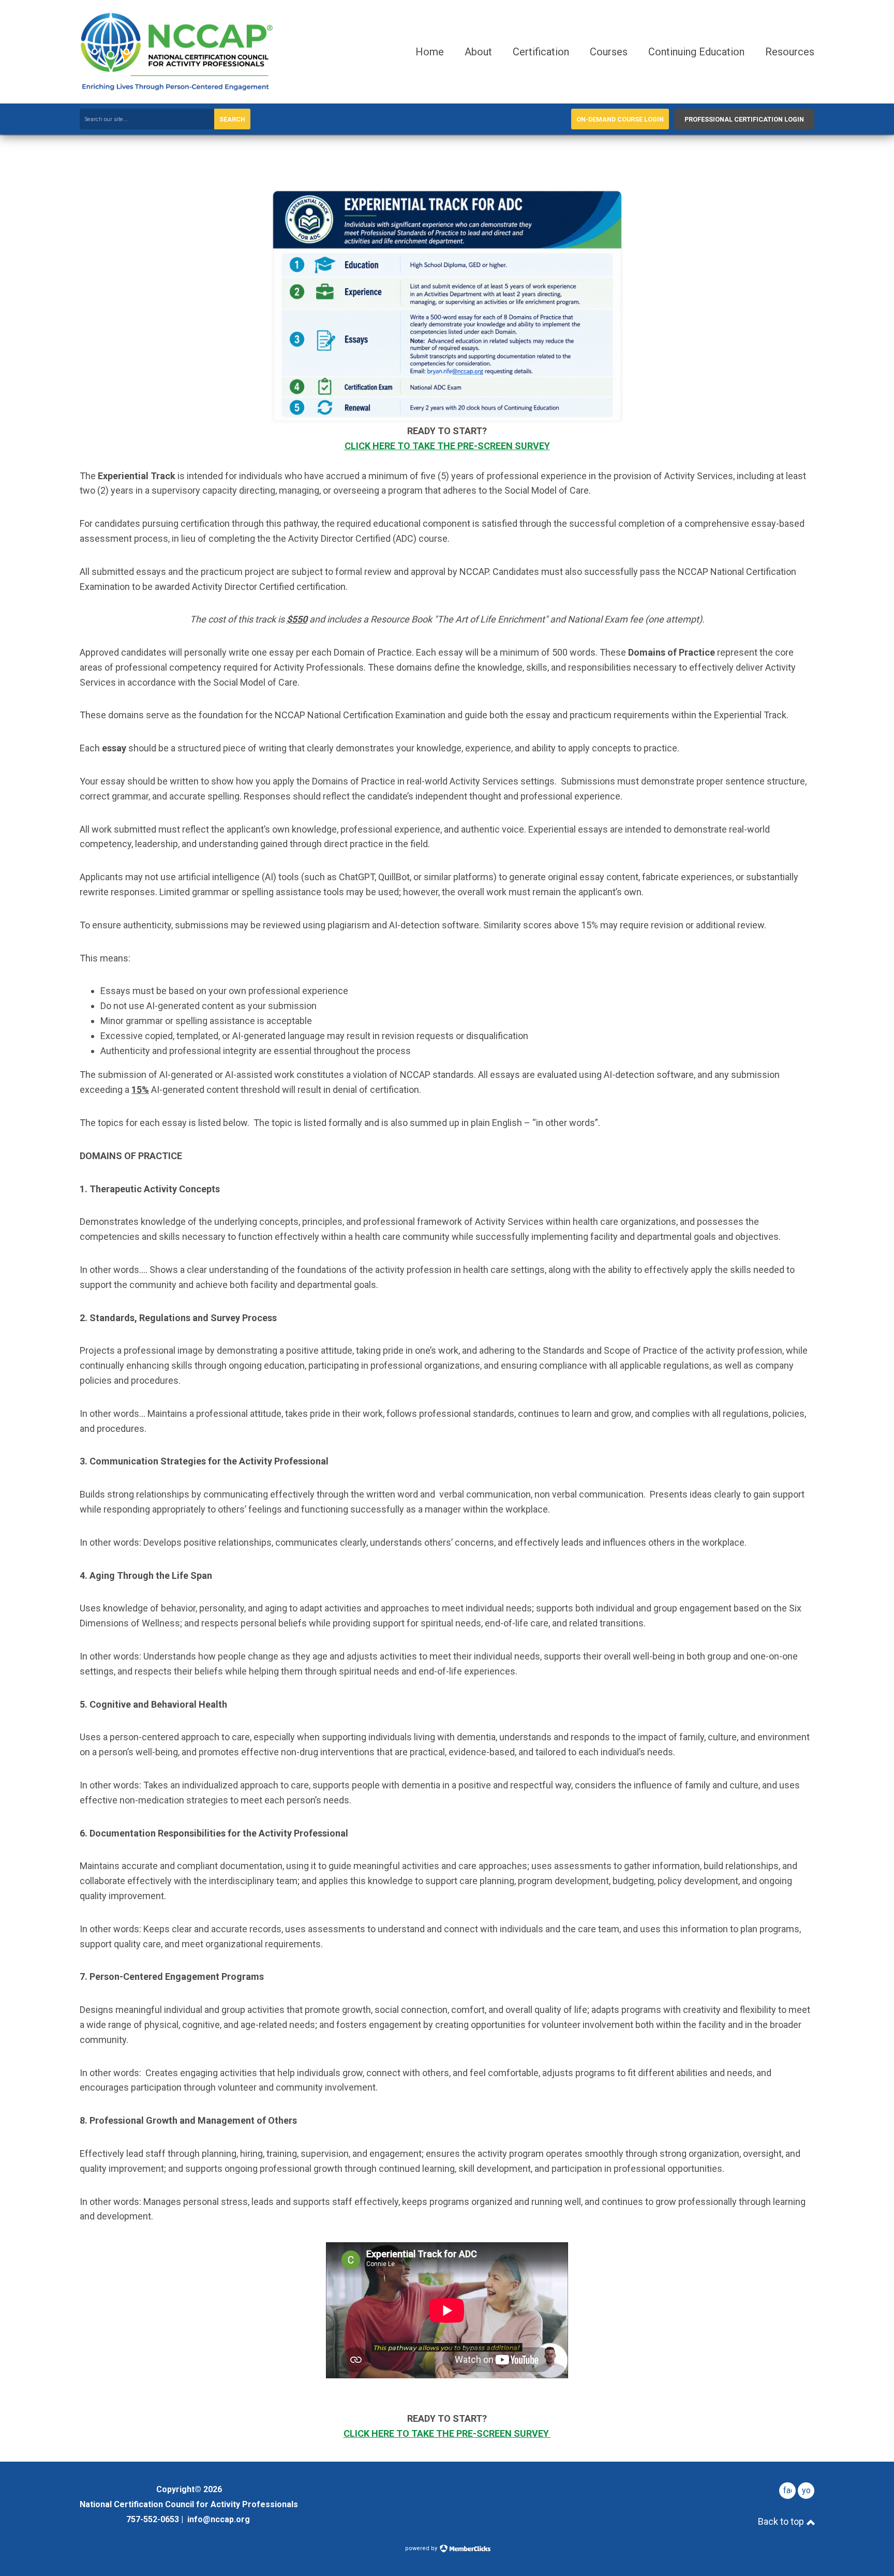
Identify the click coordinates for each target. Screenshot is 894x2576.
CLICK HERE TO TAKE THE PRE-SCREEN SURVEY (447, 446)
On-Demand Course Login (620, 119)
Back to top (782, 2521)
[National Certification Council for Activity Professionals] (177, 88)
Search (232, 119)
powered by (422, 2548)
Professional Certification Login (744, 119)
